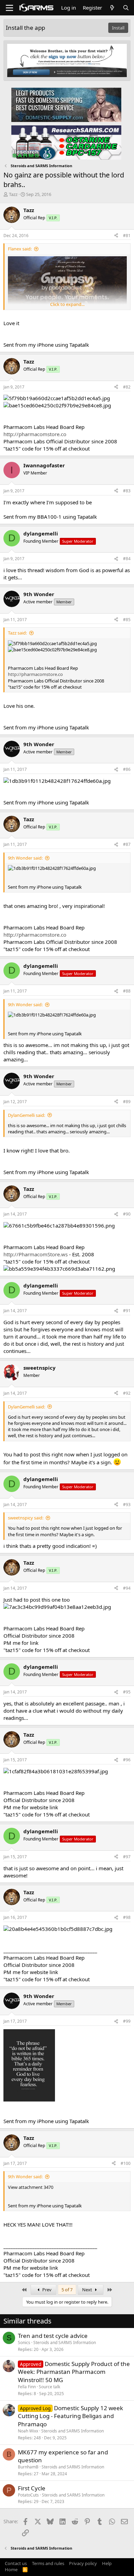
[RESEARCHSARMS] (66, 142)
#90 (127, 1214)
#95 (127, 1692)
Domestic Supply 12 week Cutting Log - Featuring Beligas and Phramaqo (70, 2416)
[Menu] (9, 8)
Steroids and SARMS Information (65, 2343)
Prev (46, 2290)
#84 (127, 559)
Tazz (13, 194)
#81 (127, 236)
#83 (127, 491)
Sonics (24, 2343)
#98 (127, 1917)
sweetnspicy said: (26, 1518)
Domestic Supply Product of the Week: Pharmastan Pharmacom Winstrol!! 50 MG (74, 2372)
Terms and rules (48, 2563)
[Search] (126, 8)
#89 (127, 1102)
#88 (127, 991)
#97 (127, 1857)
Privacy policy (83, 2563)
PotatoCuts (28, 2495)
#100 (126, 2163)
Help (107, 2563)
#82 (127, 387)
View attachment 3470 (31, 2187)
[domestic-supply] (66, 104)
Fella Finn (27, 2387)
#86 (127, 769)
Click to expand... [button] (67, 304)
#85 (127, 620)
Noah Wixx (28, 2431)
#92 (127, 1393)
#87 (127, 844)
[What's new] (112, 8)
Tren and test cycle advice (53, 2336)
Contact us (16, 2563)
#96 (127, 1760)
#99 (127, 2021)
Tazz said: (17, 633)
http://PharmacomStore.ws (36, 1254)
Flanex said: (20, 249)
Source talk (49, 2387)
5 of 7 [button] (67, 2290)
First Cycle (32, 2488)
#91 (127, 1311)
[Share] (116, 236)
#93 (127, 1505)
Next (88, 2290)
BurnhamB (28, 2467)
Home (11, 2569)
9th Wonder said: (25, 858)
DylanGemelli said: (26, 1115)
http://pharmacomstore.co (35, 434)
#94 (127, 1588)
